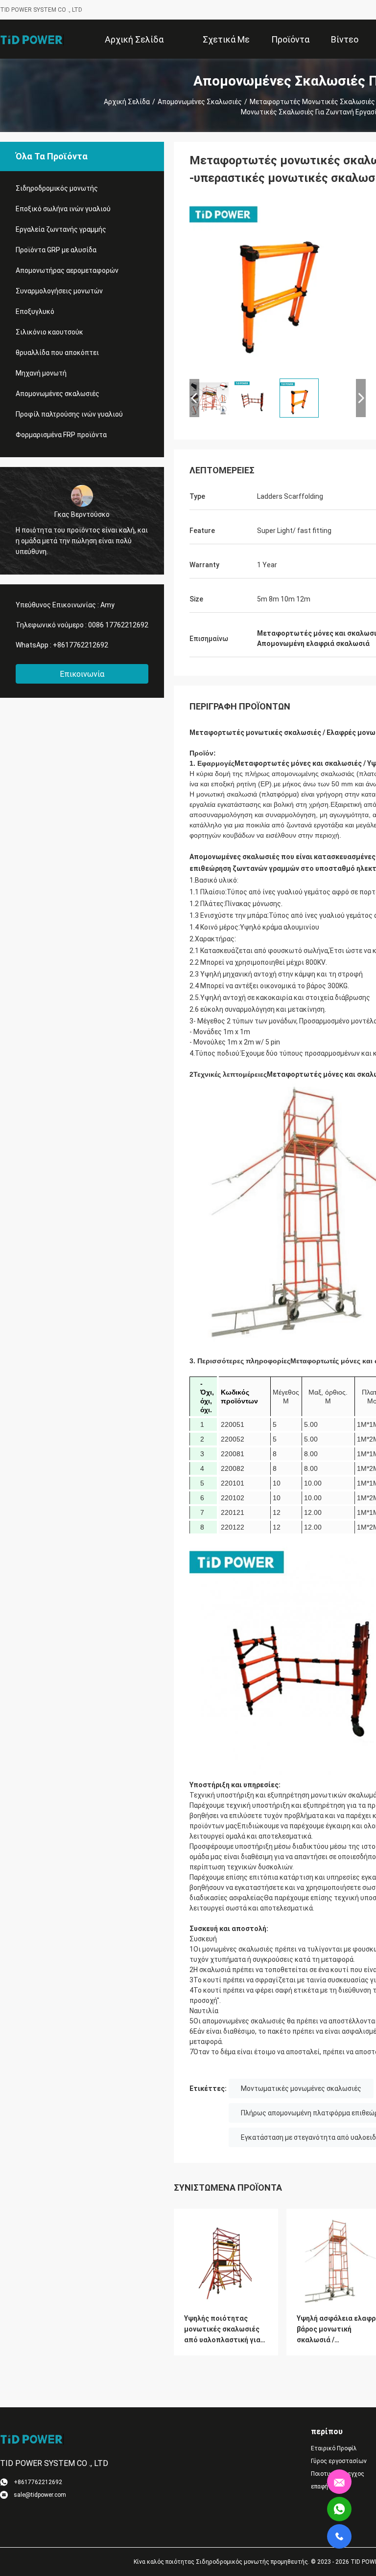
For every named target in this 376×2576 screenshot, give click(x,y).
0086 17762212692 (118, 625)
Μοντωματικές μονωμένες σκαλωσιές (301, 2088)
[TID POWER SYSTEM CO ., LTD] (32, 39)
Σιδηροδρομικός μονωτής (57, 188)
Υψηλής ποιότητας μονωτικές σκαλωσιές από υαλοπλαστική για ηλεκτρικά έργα (222, 2330)
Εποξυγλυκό (35, 311)
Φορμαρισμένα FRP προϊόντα (61, 435)
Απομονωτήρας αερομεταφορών (67, 270)
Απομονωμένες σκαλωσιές (200, 102)
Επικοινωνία (82, 674)
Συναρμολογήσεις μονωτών (59, 291)
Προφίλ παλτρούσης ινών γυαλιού (69, 414)
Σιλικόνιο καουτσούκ (49, 332)
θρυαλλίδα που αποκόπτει (57, 353)
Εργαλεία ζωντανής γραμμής (61, 229)
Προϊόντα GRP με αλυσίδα (56, 250)
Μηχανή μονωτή (41, 373)
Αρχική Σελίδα (127, 102)
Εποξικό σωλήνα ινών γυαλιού (63, 209)
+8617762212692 (81, 645)
